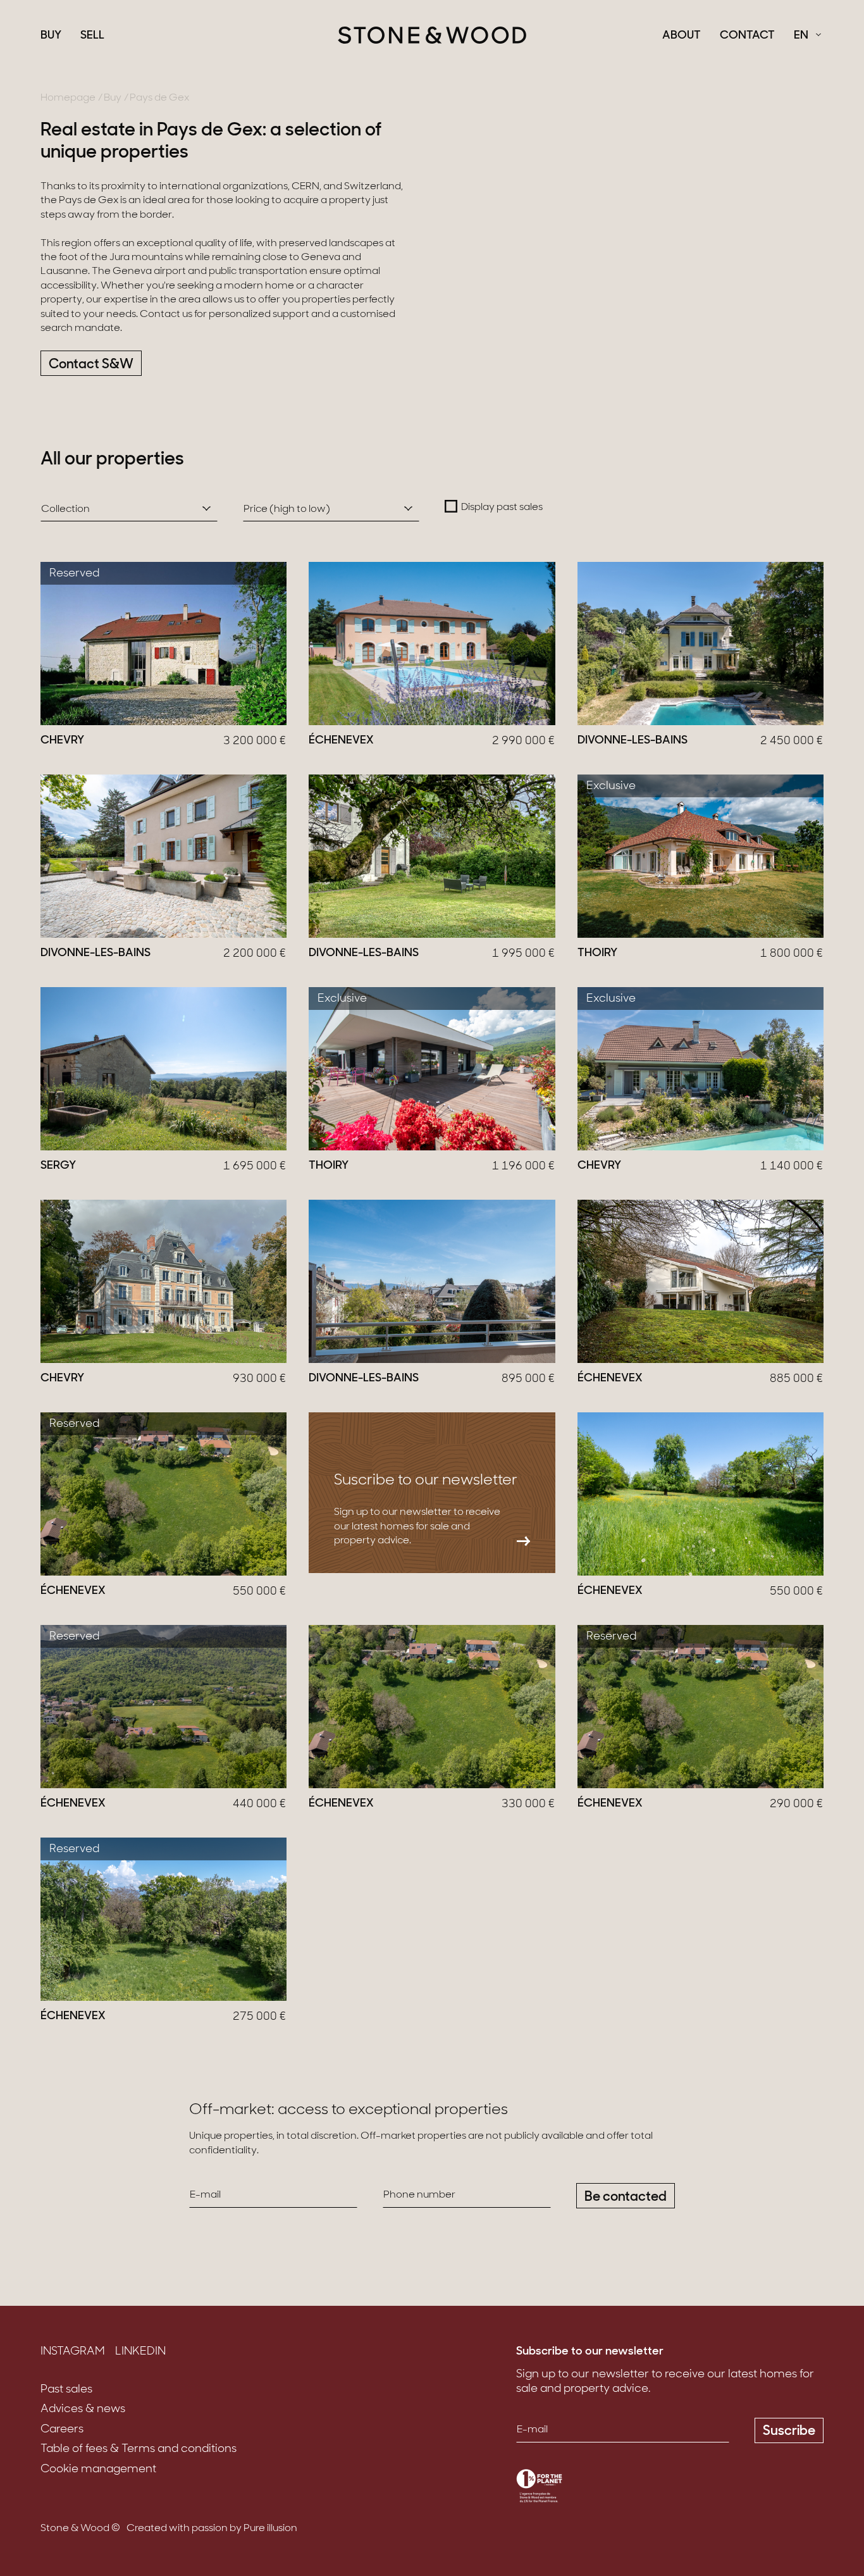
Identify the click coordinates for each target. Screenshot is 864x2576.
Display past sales (502, 507)
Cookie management (98, 2470)
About (682, 36)
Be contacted (626, 2197)
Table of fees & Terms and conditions (139, 2449)
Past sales (66, 2390)
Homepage (68, 98)
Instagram (73, 2352)
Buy (51, 36)
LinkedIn (140, 2352)
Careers (62, 2430)
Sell (92, 36)
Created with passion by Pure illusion (212, 2529)
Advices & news (83, 2410)
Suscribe (789, 2431)
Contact (747, 36)
